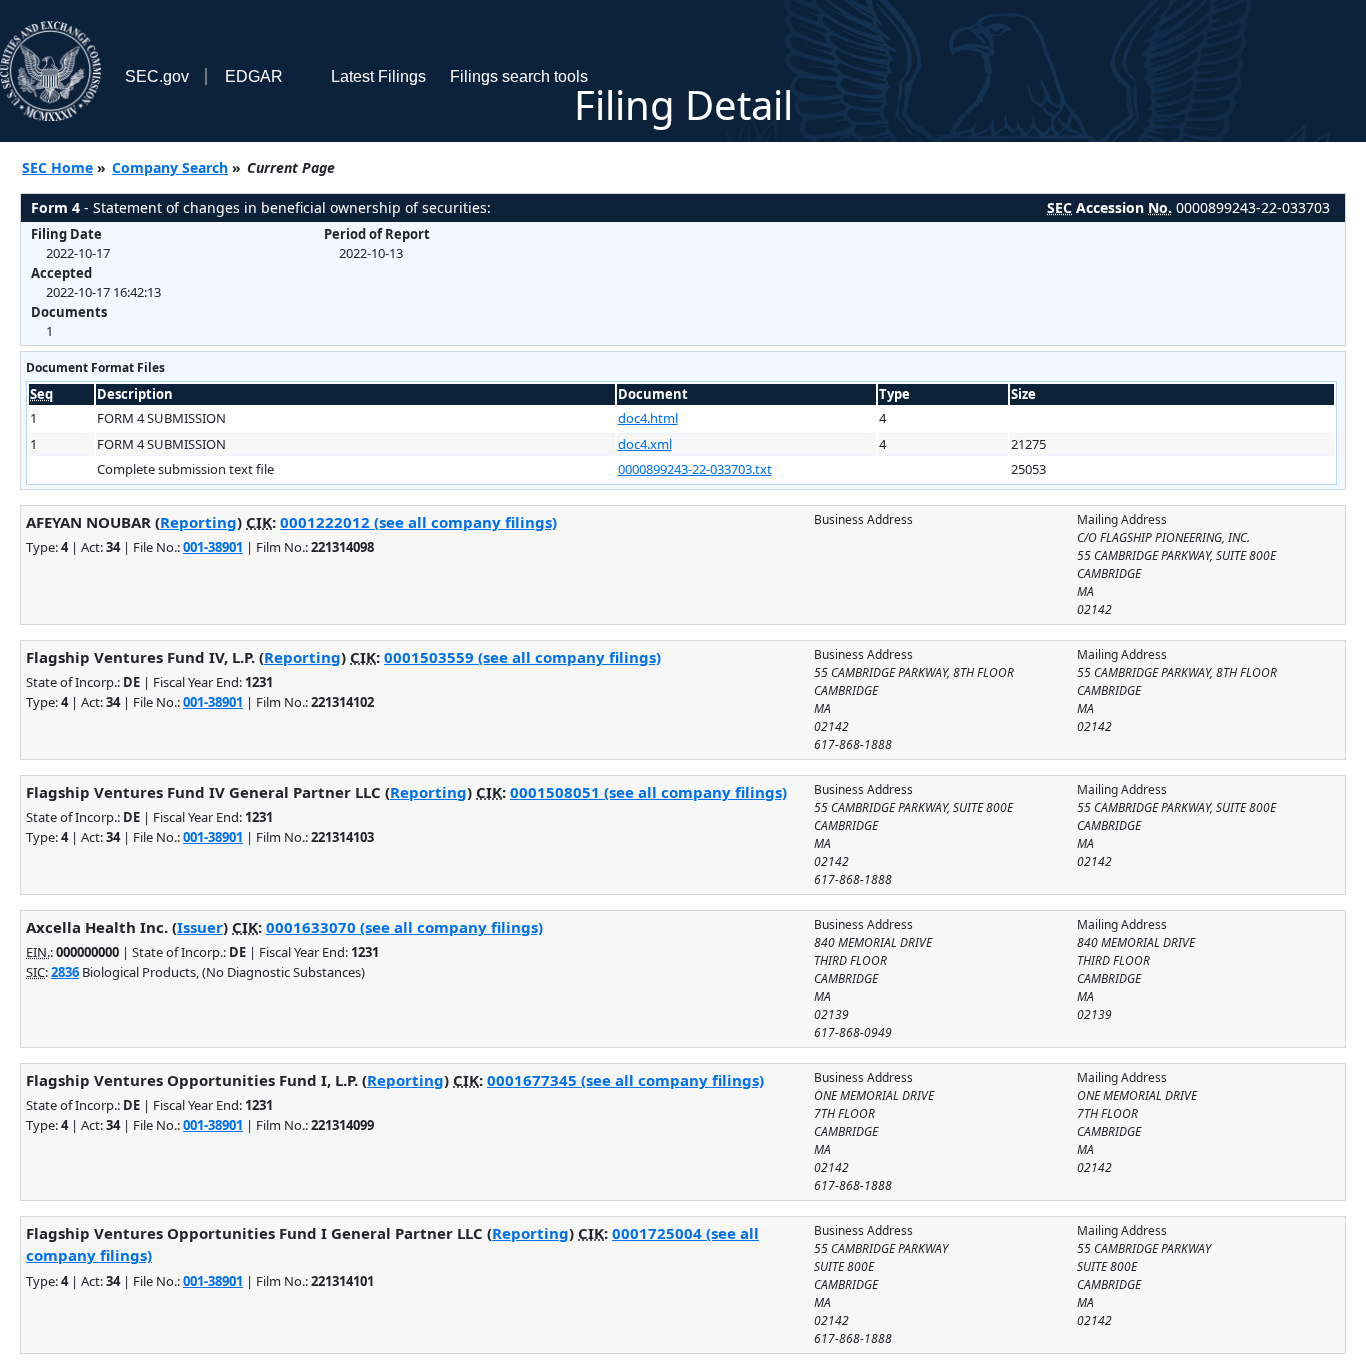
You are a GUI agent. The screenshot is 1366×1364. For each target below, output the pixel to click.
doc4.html (648, 418)
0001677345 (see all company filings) (625, 1080)
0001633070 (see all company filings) (404, 927)
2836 (65, 972)
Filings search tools (519, 76)
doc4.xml (645, 444)
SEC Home (57, 167)
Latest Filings (378, 76)
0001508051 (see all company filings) (648, 792)
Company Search (170, 167)
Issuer (200, 927)
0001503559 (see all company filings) (522, 657)
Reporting (198, 522)
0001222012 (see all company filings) (418, 522)
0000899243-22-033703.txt (695, 469)
